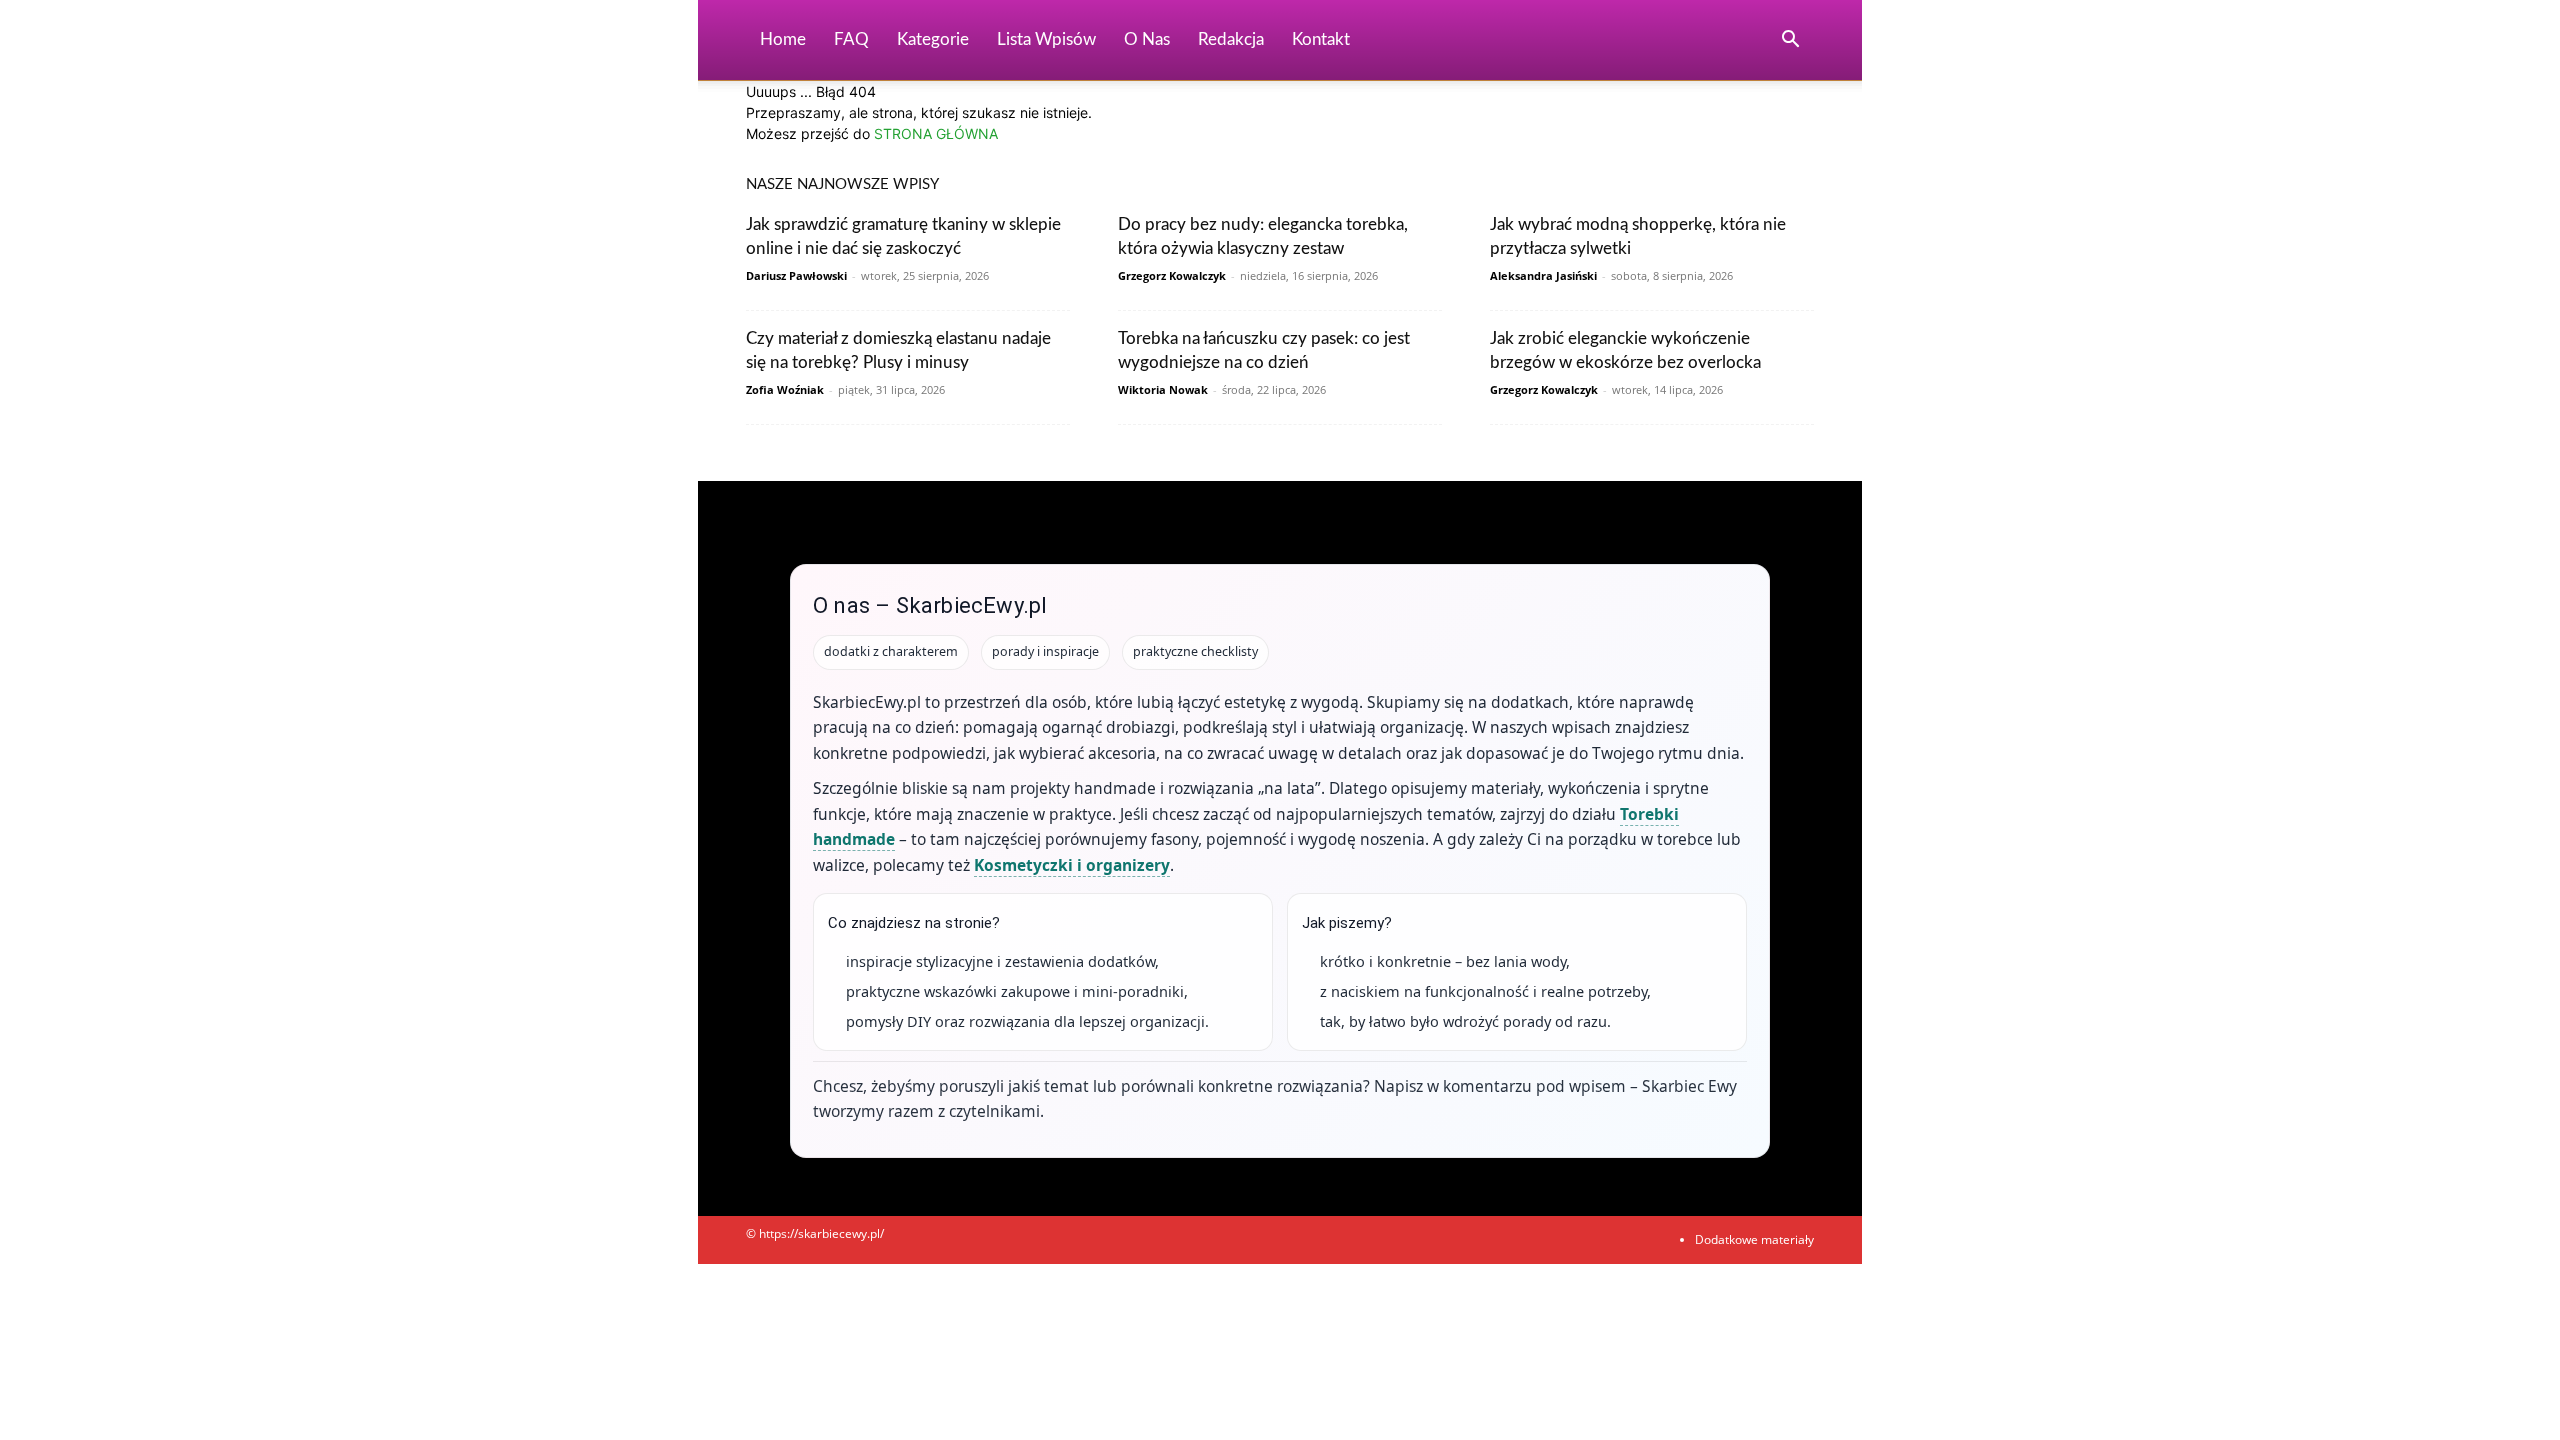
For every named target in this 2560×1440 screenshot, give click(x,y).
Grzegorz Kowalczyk (1172, 275)
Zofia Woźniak (785, 389)
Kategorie (933, 39)
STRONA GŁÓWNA (936, 133)
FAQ (851, 39)
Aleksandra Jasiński (1543, 275)
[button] (1790, 41)
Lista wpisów (1046, 39)
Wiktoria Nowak (1163, 389)
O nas (1147, 39)
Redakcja (1231, 39)
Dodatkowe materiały (1754, 1239)
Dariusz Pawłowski (796, 275)
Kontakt (1321, 39)
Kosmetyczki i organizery (1072, 865)
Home (783, 39)
